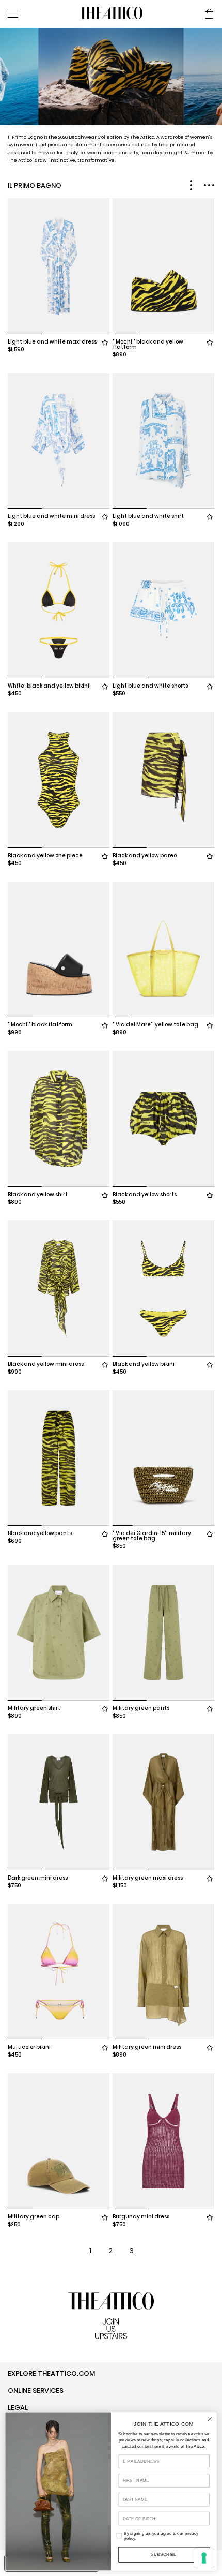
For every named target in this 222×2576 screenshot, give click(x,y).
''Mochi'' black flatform (40, 1025)
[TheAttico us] (111, 14)
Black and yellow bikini (144, 1364)
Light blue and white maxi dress (52, 342)
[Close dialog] (210, 2419)
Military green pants (141, 1708)
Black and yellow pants (40, 1533)
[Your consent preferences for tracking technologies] (204, 2558)
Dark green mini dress (38, 1878)
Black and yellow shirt (38, 1194)
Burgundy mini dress (141, 2217)
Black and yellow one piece (45, 855)
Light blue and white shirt (148, 516)
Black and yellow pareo (145, 855)
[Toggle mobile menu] (39, 14)
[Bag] (209, 14)
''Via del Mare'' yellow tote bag (155, 1025)
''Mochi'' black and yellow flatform (148, 344)
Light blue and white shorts (150, 686)
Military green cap (34, 2217)
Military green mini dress (147, 2047)
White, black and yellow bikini (49, 686)
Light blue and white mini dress (51, 516)
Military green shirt (34, 1708)
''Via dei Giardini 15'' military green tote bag (152, 1536)
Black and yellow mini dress (46, 1364)
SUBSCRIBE (164, 2555)
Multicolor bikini (29, 2047)
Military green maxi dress (148, 1878)
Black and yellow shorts (145, 1194)
